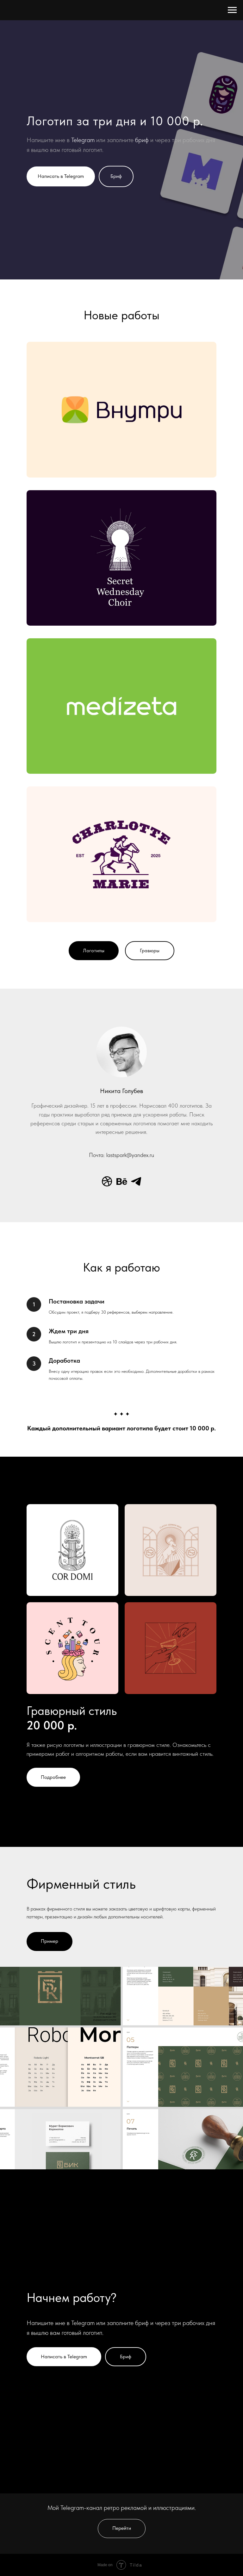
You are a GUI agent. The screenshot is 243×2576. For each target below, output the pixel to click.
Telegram (83, 1041)
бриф (142, 1041)
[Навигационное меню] (232, 10)
